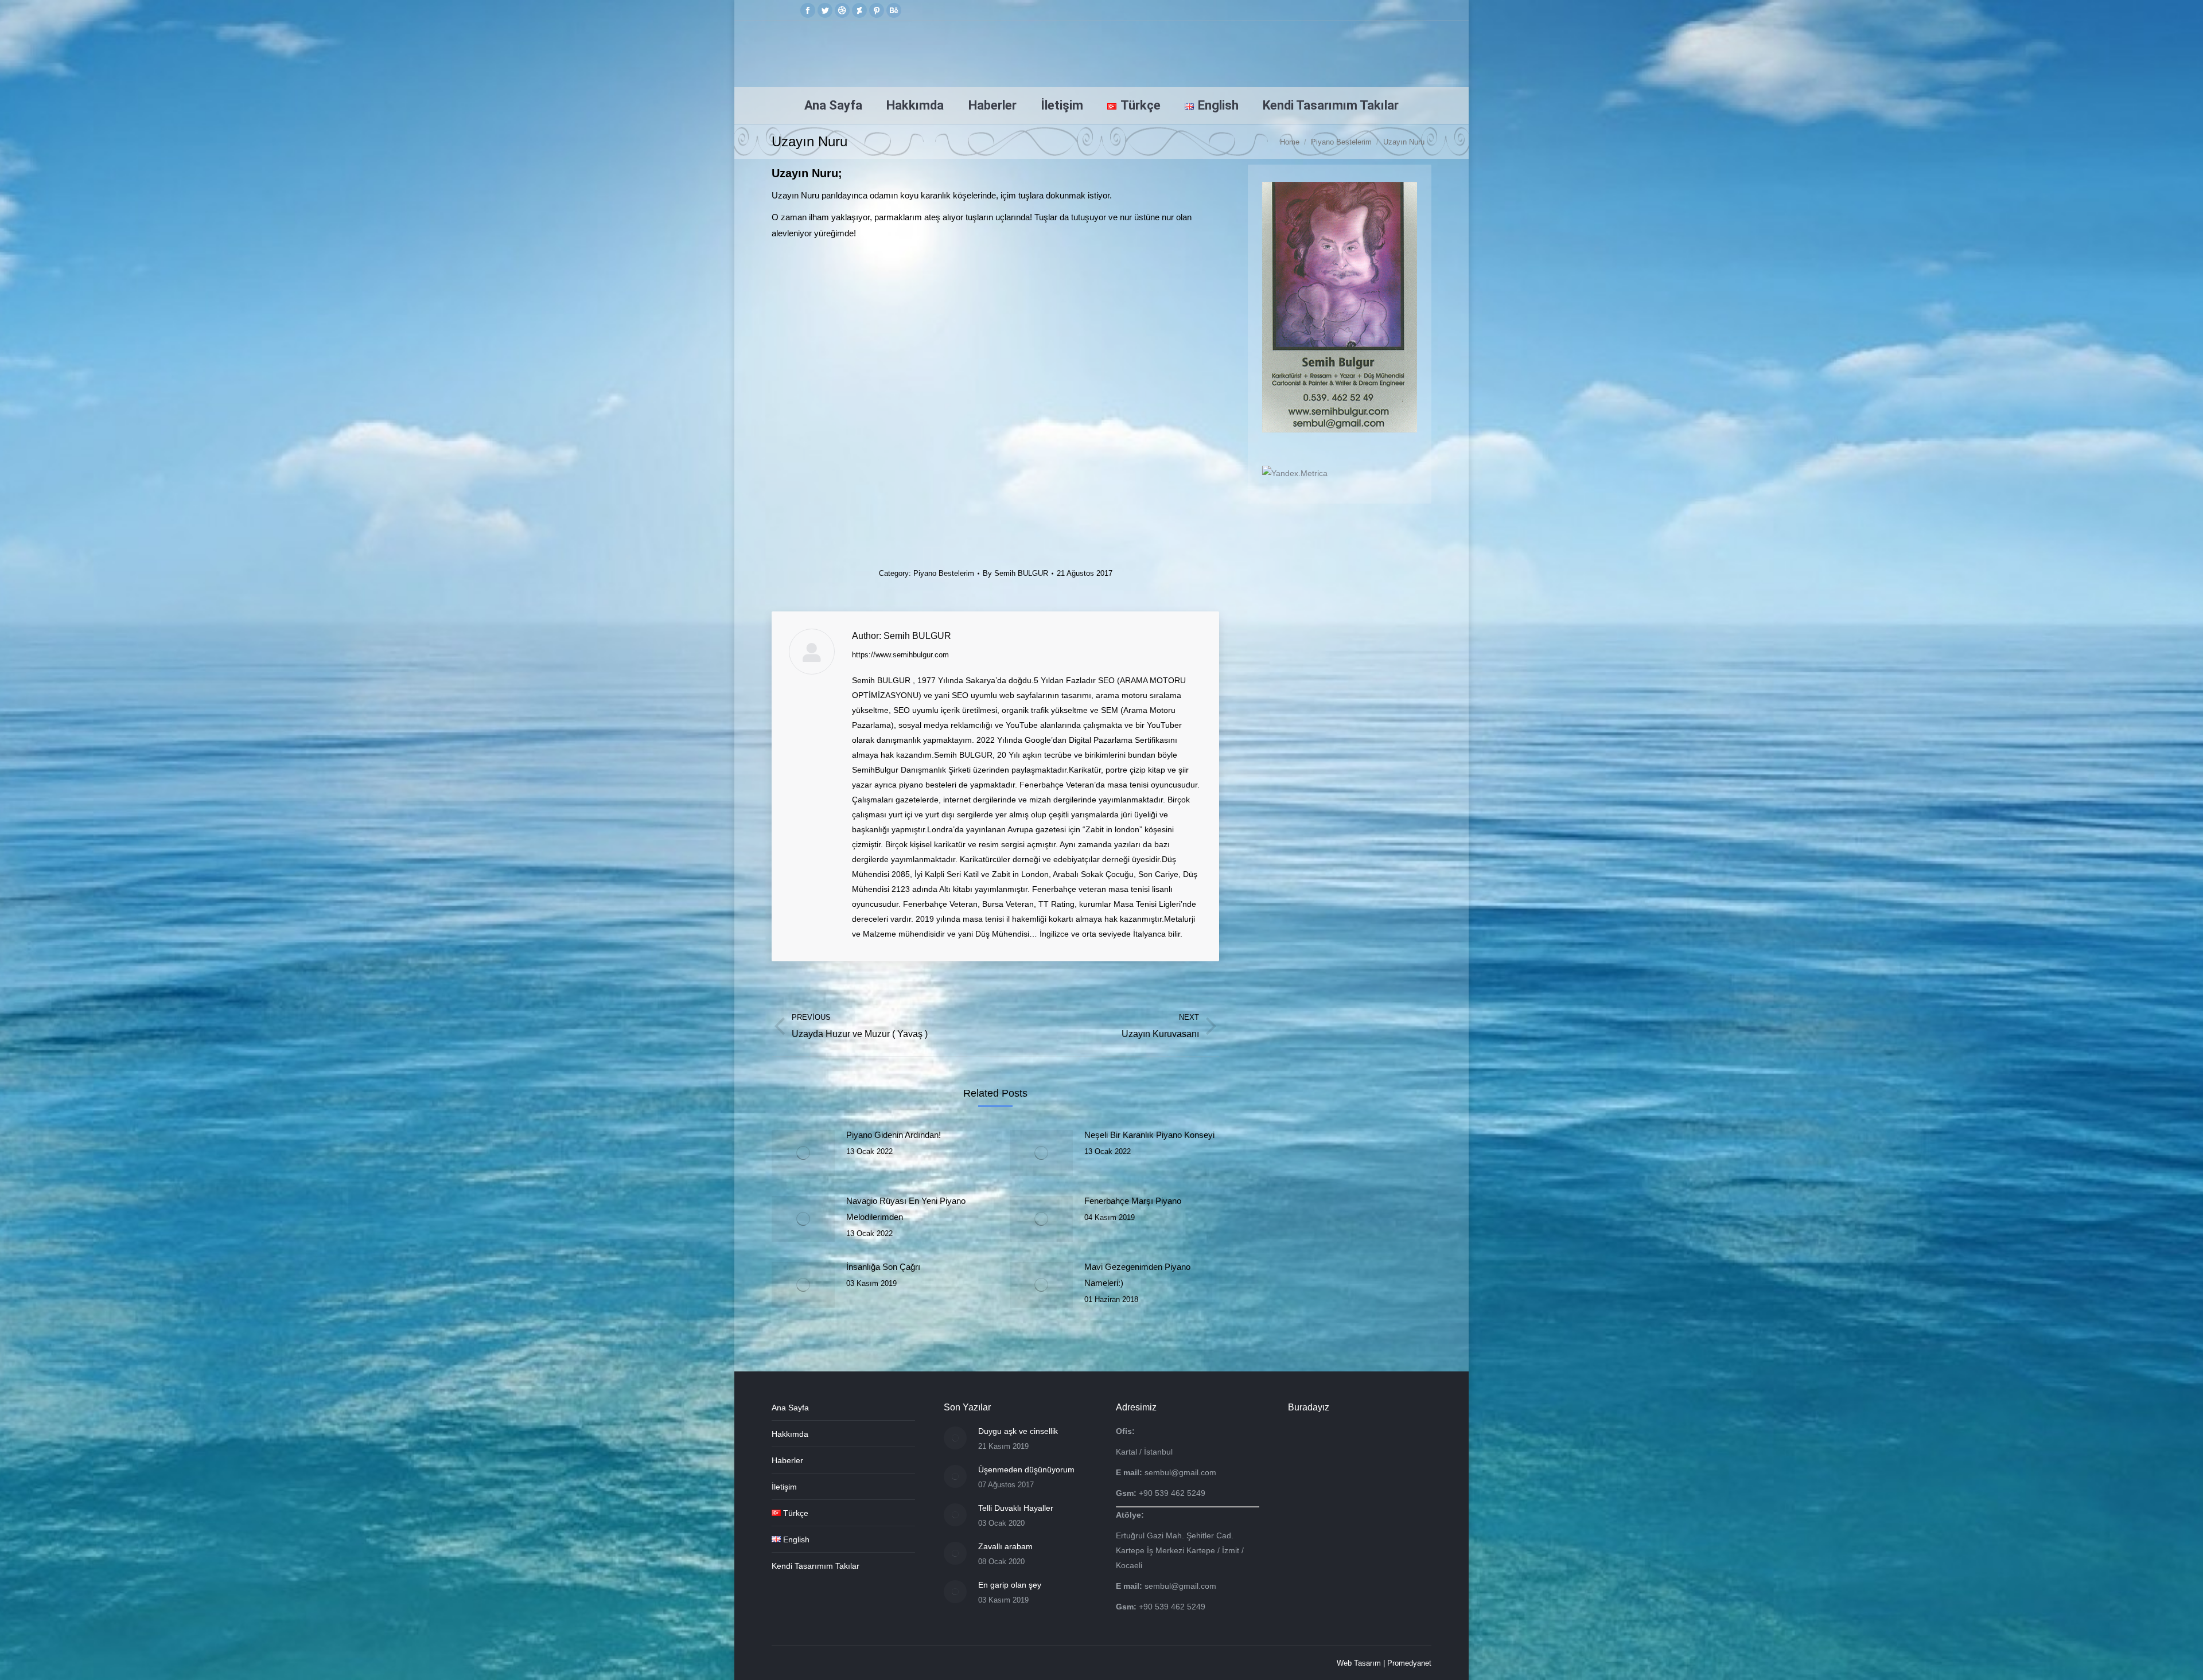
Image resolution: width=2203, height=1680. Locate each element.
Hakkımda (790, 1434)
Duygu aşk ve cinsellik (1018, 1431)
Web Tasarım (1359, 1663)
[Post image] (803, 1153)
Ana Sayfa (790, 1408)
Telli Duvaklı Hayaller (1016, 1508)
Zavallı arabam (1005, 1546)
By (1015, 573)
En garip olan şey (1010, 1585)
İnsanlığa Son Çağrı (883, 1267)
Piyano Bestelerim (944, 573)
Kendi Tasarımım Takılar (816, 1566)
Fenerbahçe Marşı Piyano (1133, 1201)
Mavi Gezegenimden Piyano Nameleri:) (1137, 1275)
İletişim (784, 1487)
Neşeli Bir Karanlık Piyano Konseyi (1149, 1135)
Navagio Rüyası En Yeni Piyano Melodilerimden (906, 1209)
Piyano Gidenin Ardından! (894, 1135)
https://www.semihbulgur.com (900, 655)
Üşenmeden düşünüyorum (1026, 1469)
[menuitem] (833, 106)
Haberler (787, 1460)
